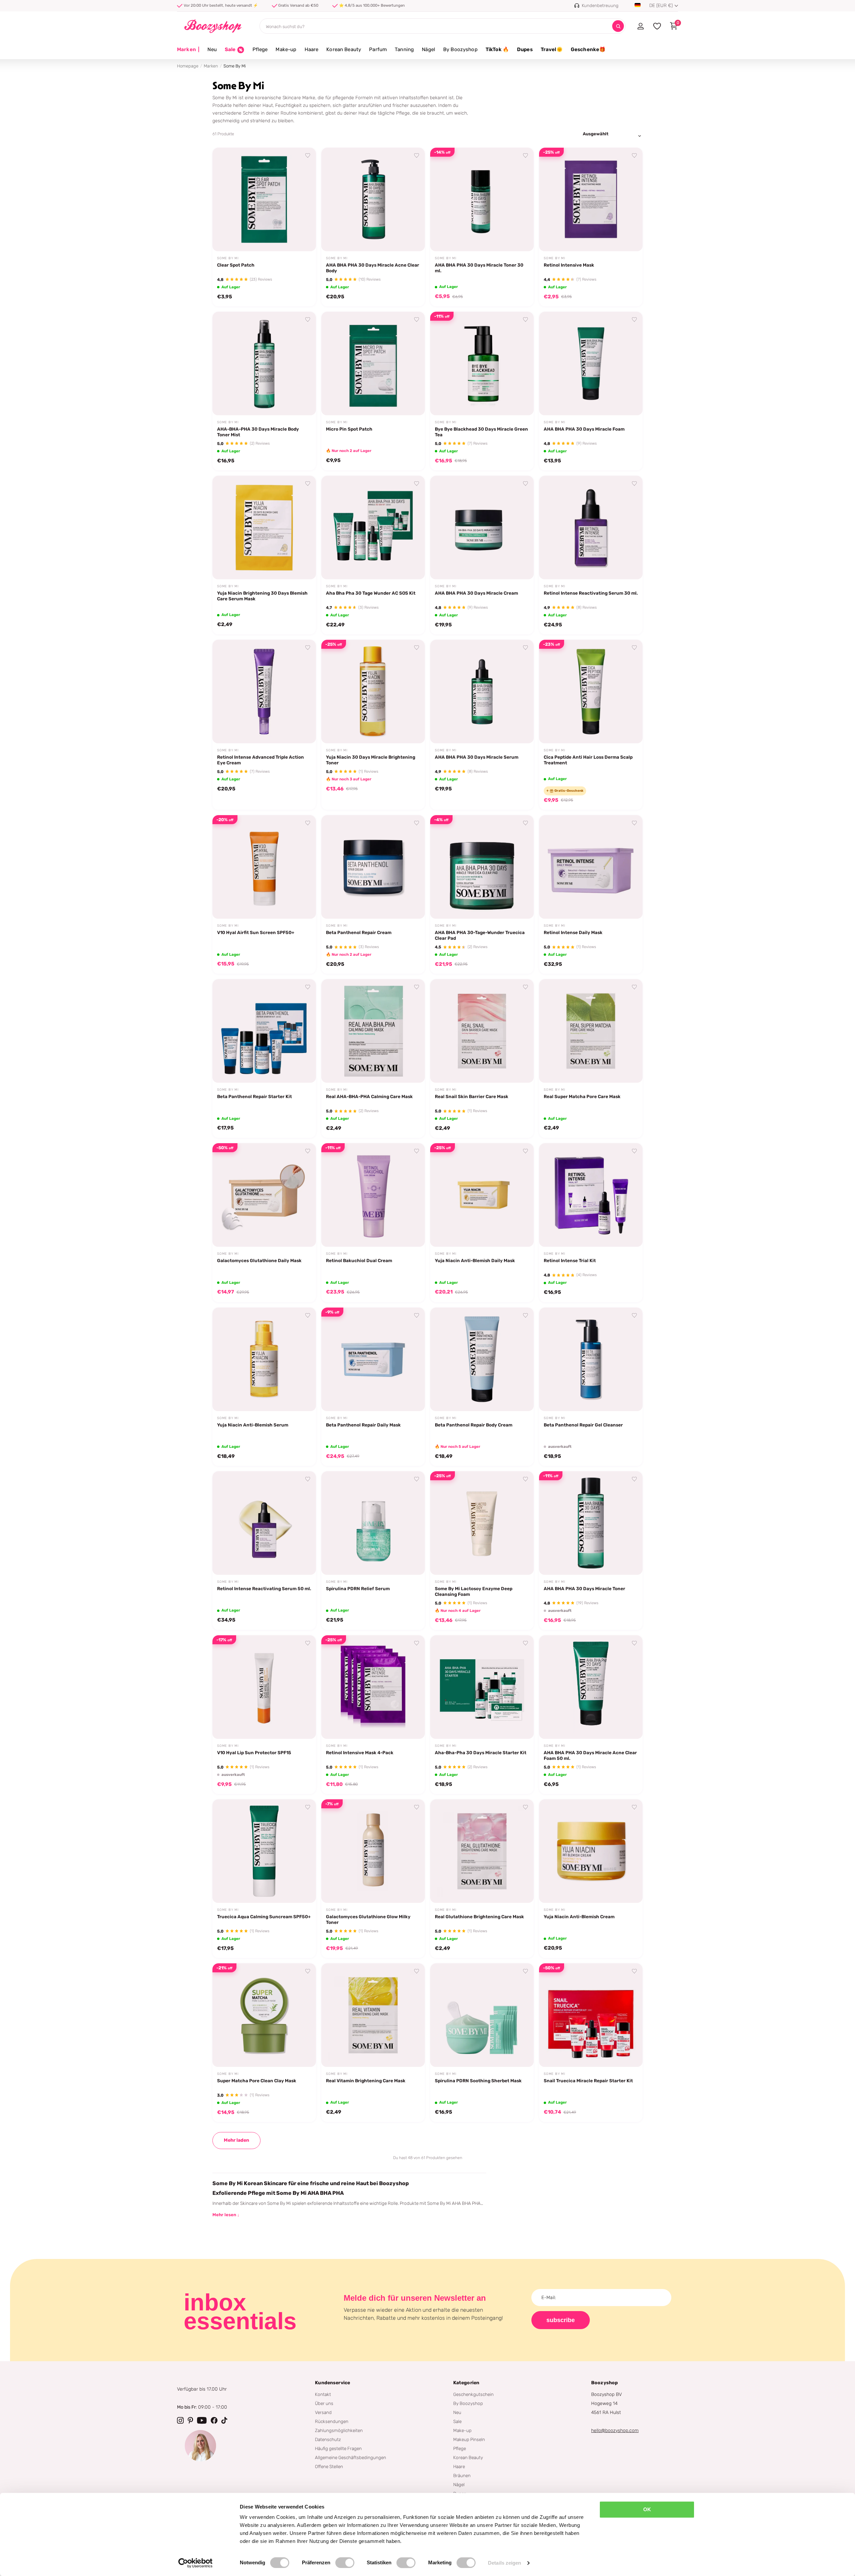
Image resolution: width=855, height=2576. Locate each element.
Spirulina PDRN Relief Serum (358, 1588)
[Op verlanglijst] (308, 156)
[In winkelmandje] (303, 239)
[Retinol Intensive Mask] (591, 199)
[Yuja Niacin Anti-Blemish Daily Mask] (482, 1195)
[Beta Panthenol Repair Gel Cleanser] (591, 1359)
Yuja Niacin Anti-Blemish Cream (579, 1917)
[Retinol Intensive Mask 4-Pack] (373, 1687)
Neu (212, 49)
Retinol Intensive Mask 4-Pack (360, 1753)
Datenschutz (328, 2439)
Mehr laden (236, 2140)
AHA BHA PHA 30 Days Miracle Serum (477, 757)
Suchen (618, 26)
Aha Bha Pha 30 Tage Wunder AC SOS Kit (371, 593)
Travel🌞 (552, 49)
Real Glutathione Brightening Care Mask (479, 1917)
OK (647, 2509)
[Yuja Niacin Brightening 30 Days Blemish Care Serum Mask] (264, 527)
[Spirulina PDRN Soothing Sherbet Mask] (482, 2015)
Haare (312, 49)
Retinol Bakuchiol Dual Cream (359, 1260)
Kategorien (466, 2383)
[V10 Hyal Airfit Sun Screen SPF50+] (264, 867)
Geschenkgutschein (473, 2394)
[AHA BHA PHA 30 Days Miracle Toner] (591, 1523)
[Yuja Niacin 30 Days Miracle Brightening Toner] (373, 692)
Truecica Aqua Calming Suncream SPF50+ (264, 1917)
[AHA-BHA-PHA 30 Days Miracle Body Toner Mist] (264, 363)
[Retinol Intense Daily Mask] (591, 867)
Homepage (188, 66)
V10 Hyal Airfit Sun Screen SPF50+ (256, 932)
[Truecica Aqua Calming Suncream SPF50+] (264, 1851)
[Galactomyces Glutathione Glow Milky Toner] (373, 1851)
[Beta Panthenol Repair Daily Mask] (373, 1359)
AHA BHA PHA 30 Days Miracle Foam (584, 429)
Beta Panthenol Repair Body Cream (474, 1425)
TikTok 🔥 (497, 49)
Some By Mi (228, 258)
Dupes (525, 49)
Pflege (260, 49)
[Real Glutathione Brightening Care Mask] (482, 1851)
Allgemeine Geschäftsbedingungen (351, 2457)
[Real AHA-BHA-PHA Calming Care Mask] (373, 1031)
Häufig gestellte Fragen (338, 2448)
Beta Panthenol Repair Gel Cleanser (583, 1425)
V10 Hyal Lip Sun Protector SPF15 (254, 1753)
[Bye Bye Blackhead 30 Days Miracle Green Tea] (482, 363)
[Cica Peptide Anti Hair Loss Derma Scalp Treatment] (591, 692)
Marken (188, 49)
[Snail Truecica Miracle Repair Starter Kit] (591, 2015)
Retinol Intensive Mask (569, 265)
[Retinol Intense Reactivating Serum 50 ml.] (264, 1523)
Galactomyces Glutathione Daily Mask (259, 1260)
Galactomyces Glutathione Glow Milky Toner (368, 1919)
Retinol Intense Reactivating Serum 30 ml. (591, 593)
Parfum (378, 49)
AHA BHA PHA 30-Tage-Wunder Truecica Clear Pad (480, 935)
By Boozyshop (460, 49)
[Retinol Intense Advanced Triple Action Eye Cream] (264, 692)
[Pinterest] (190, 2420)
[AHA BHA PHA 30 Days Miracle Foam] (591, 363)
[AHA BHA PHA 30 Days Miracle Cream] (482, 527)
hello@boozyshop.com (615, 2431)
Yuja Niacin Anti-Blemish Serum (253, 1425)
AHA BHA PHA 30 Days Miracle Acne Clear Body (373, 268)
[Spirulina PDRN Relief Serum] (373, 1523)
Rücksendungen (332, 2421)
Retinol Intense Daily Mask (573, 932)
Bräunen (462, 2475)
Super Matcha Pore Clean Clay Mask (257, 2081)
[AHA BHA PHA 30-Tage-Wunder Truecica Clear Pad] (482, 867)
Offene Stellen (329, 2466)
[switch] (345, 2563)
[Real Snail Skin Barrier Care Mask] (482, 1031)
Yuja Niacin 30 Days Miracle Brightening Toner (371, 760)
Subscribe (561, 2320)
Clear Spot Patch (236, 265)
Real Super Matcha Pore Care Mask (582, 1096)
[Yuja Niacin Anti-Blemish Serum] (264, 1359)
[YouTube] (202, 2420)
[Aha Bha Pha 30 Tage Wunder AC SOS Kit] (373, 527)
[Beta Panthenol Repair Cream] (373, 867)
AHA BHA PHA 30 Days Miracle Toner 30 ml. (479, 268)
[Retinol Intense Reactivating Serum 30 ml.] (591, 527)
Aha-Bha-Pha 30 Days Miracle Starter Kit (481, 1753)
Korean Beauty (344, 49)
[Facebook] (214, 2420)
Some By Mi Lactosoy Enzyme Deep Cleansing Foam (474, 1591)
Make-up (286, 49)
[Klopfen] (224, 2420)
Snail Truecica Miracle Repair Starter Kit (588, 2081)
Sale (457, 2421)
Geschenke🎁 (588, 49)
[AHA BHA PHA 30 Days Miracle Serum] (482, 692)
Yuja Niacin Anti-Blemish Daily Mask (475, 1260)
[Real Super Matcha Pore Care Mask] (591, 1031)
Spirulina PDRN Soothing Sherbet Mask (478, 2081)
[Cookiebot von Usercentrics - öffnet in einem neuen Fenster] (196, 2563)
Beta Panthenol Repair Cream (359, 932)
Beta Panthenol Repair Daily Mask (363, 1425)
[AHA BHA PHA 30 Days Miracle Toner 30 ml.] (482, 199)
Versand (323, 2412)
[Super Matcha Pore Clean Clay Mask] (264, 2015)
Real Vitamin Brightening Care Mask (366, 2081)
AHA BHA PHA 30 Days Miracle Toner (584, 1588)
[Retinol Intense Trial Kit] (591, 1195)
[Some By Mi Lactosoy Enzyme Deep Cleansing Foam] (482, 1523)
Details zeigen (504, 2563)
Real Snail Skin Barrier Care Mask (472, 1096)
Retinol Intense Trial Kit (570, 1260)
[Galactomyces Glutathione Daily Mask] (264, 1195)
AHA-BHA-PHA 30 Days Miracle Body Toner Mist (258, 432)
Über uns (324, 2403)
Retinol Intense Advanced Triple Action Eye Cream (261, 760)
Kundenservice (332, 2383)
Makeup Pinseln (469, 2439)
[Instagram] (180, 2420)
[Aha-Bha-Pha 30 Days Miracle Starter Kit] (482, 1687)
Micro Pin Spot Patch (349, 429)
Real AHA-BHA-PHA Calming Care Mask (369, 1096)
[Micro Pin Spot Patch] (373, 363)
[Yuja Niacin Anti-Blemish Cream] (591, 1851)
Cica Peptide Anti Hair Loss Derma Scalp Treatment (588, 760)
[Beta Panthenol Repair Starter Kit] (264, 1031)
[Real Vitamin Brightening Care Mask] (373, 2015)
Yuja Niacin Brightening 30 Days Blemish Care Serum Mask (262, 596)
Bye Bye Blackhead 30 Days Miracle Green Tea (481, 432)
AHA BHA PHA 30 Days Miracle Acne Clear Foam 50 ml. (590, 1755)
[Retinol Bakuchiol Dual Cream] (373, 1195)
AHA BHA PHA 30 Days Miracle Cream (476, 593)
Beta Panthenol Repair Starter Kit (254, 1096)
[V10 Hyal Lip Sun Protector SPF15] (264, 1687)
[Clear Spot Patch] (264, 199)
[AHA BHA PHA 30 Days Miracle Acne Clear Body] (373, 199)
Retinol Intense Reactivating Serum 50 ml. (264, 1588)
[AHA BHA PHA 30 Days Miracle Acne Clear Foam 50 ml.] (591, 1687)
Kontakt (323, 2394)
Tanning (404, 49)
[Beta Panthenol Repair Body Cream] (482, 1359)
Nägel (429, 49)
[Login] (640, 26)
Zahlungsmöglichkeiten (339, 2430)
